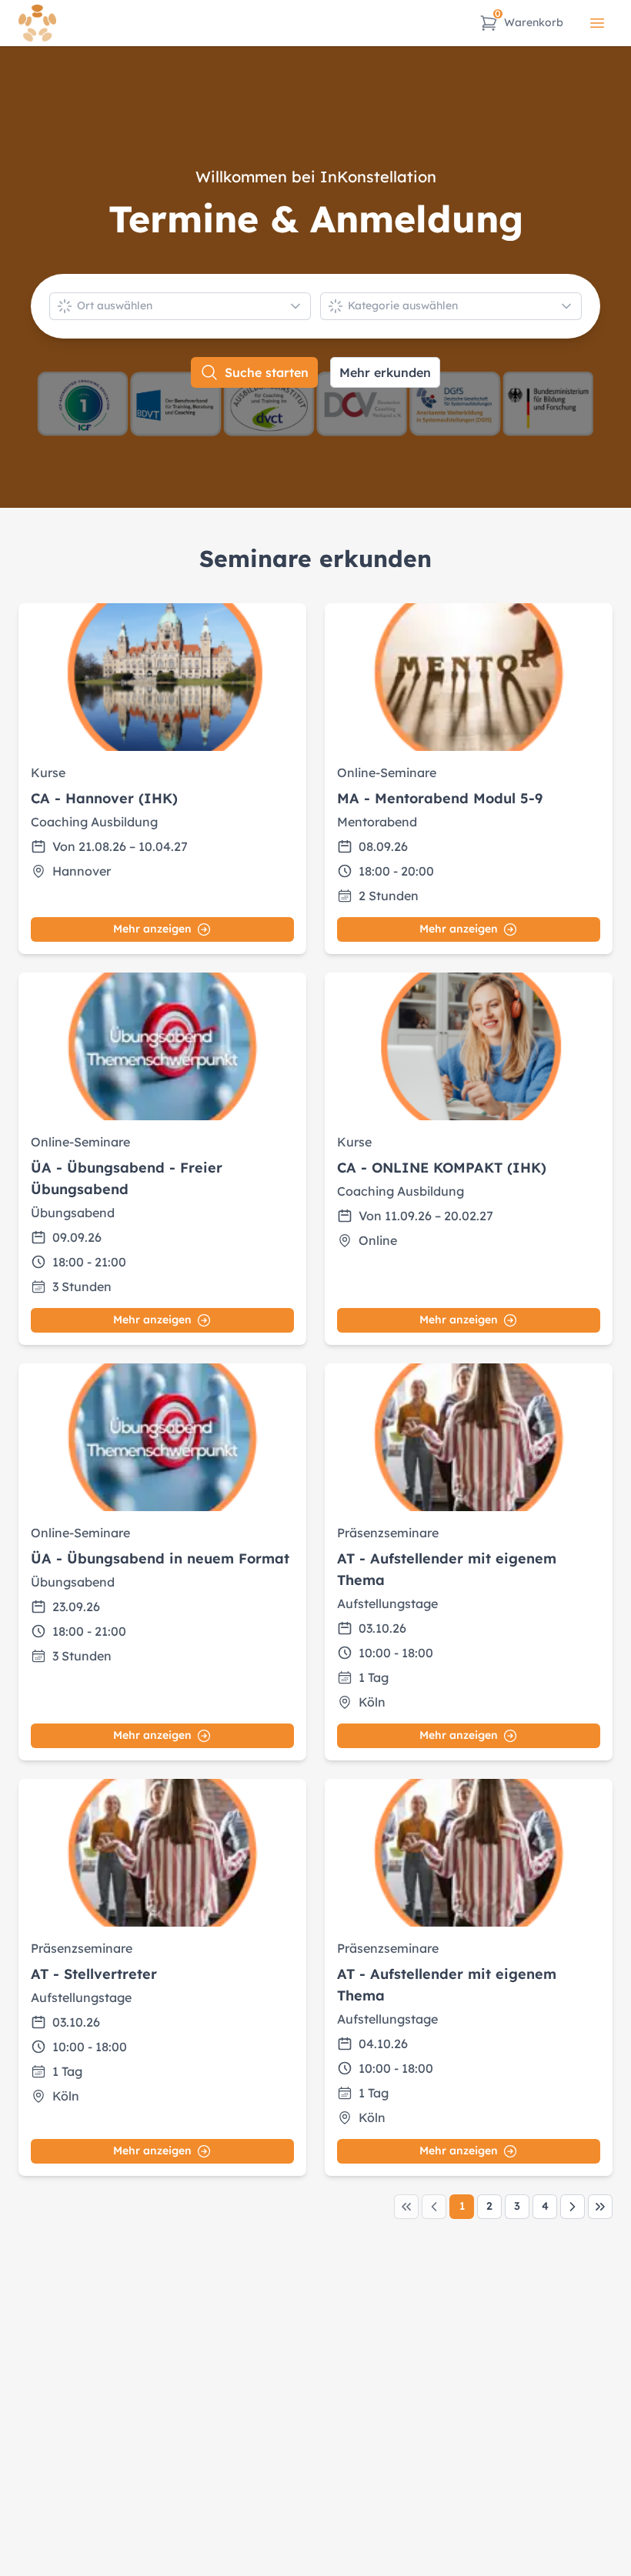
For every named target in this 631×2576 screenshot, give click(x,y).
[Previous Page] (434, 2207)
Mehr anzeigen (152, 929)
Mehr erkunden (385, 372)
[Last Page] (600, 2207)
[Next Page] (573, 2207)
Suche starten (267, 372)
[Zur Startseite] (37, 23)
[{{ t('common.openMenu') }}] (597, 23)
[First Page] (406, 2207)
